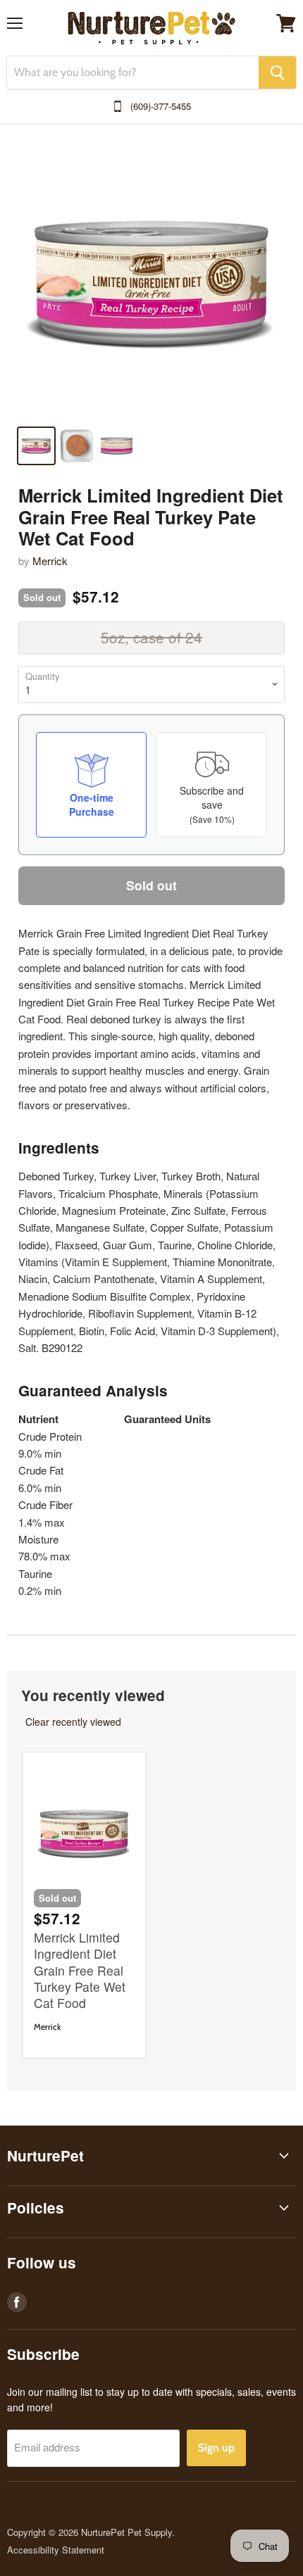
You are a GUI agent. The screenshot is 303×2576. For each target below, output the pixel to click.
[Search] (277, 72)
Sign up (216, 2448)
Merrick (50, 561)
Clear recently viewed (73, 1722)
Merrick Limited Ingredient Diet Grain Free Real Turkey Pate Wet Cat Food (80, 1970)
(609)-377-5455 (161, 106)
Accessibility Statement (56, 2550)
